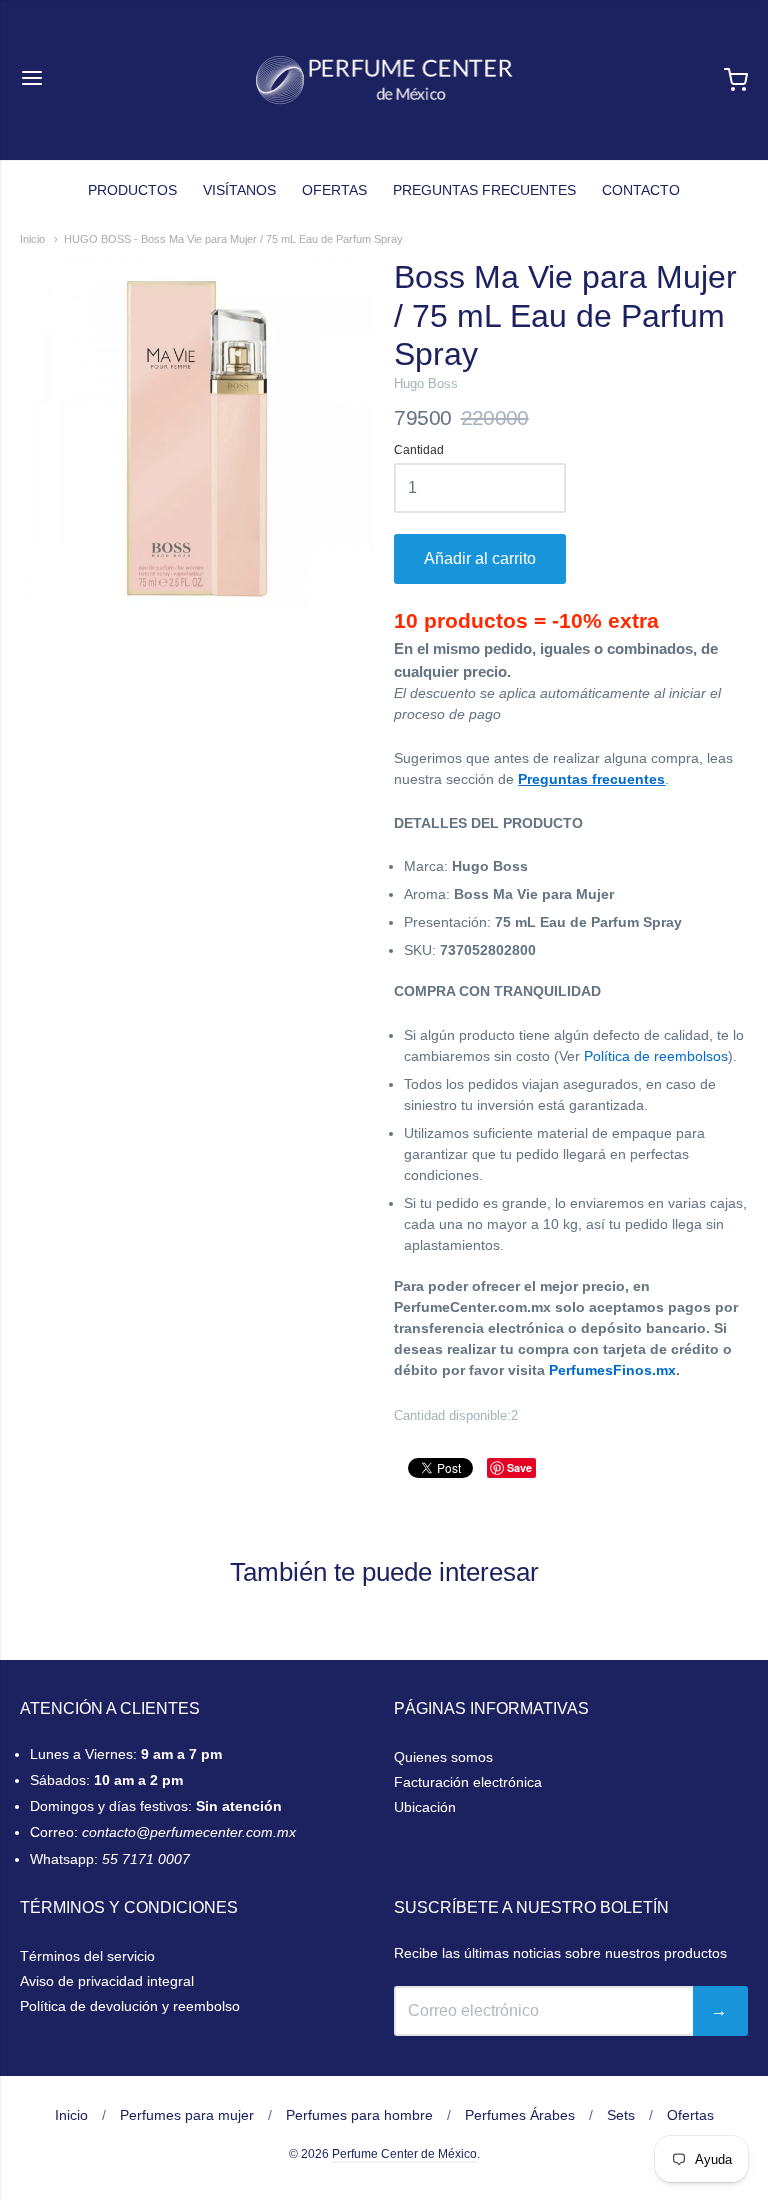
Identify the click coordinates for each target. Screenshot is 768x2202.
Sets (621, 2115)
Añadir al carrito (480, 558)
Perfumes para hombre (359, 2115)
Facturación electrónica (468, 1782)
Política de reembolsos (656, 1056)
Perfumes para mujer (187, 2115)
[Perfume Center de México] (384, 80)
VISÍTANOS (239, 190)
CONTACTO (641, 190)
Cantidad (419, 450)
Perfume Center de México (404, 2154)
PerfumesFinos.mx (612, 1370)
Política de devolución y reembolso (130, 2006)
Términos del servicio (87, 1956)
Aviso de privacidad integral (107, 1981)
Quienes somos (443, 1757)
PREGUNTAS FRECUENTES (484, 190)
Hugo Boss (426, 383)
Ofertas (690, 2115)
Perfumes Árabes (520, 2115)
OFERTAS (334, 190)
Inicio (32, 239)
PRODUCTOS (132, 190)
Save (519, 1467)
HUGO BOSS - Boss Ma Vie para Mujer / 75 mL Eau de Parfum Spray (233, 239)
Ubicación (425, 1807)
